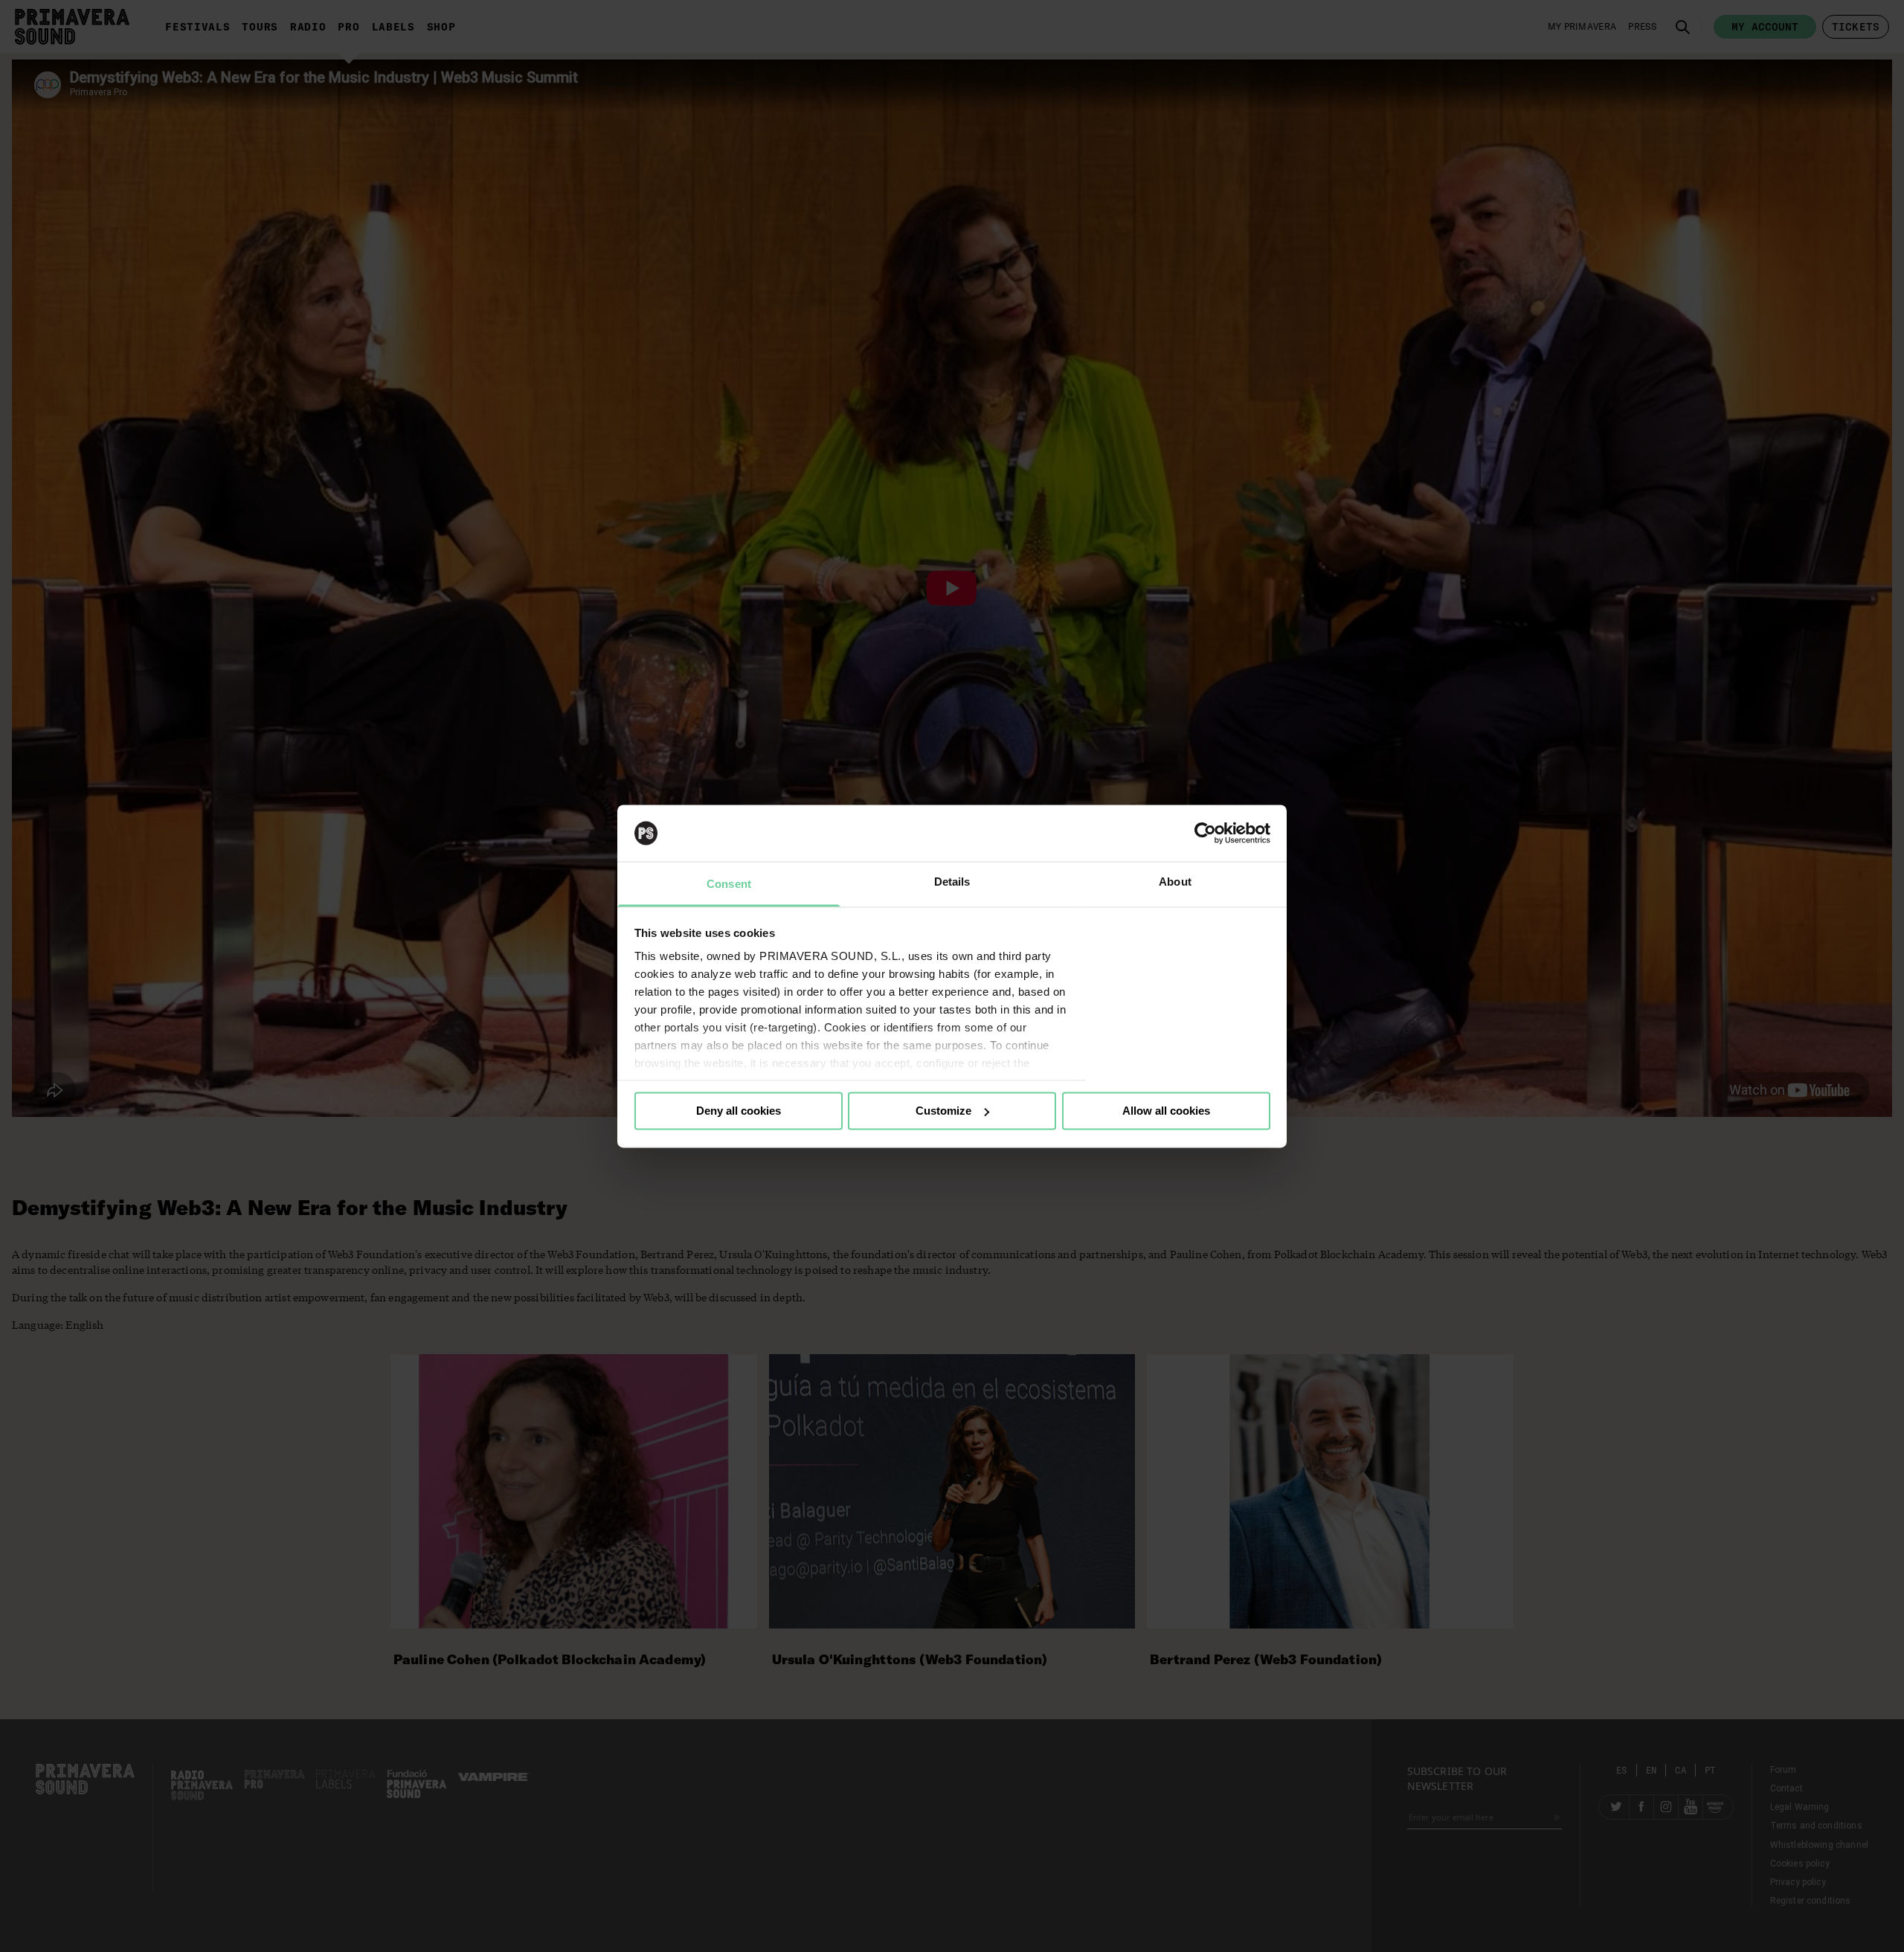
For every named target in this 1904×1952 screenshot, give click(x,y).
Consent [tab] (729, 885)
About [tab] (1175, 882)
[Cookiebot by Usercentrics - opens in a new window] (1205, 833)
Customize (943, 1111)
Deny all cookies (739, 1111)
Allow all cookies (1166, 1111)
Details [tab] (952, 882)
